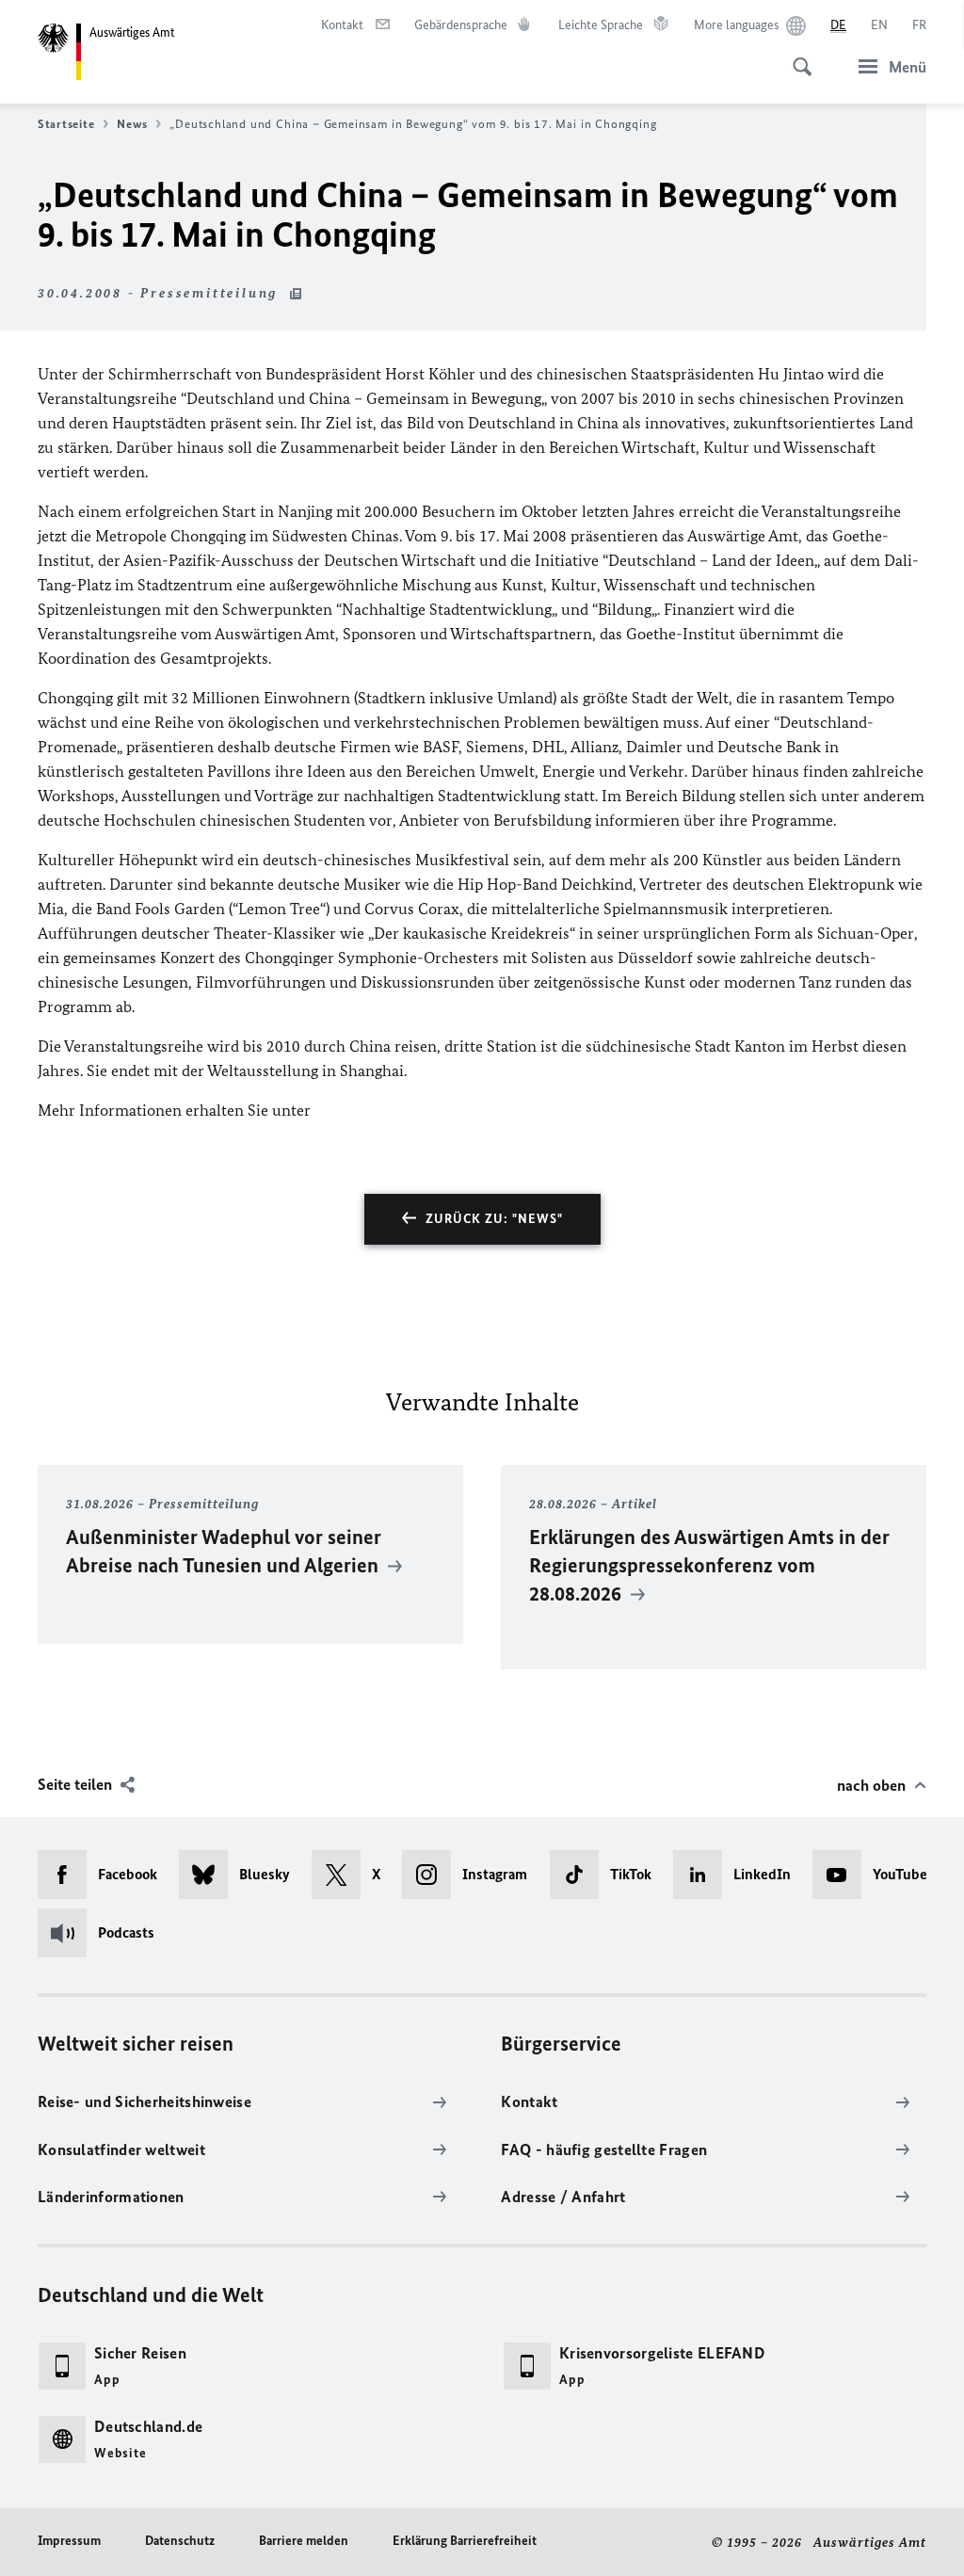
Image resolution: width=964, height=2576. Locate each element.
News (132, 124)
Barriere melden (304, 2541)
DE (838, 25)
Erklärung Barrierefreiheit (465, 2541)
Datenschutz (180, 2541)
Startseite (66, 124)
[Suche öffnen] (796, 56)
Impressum (69, 2541)
